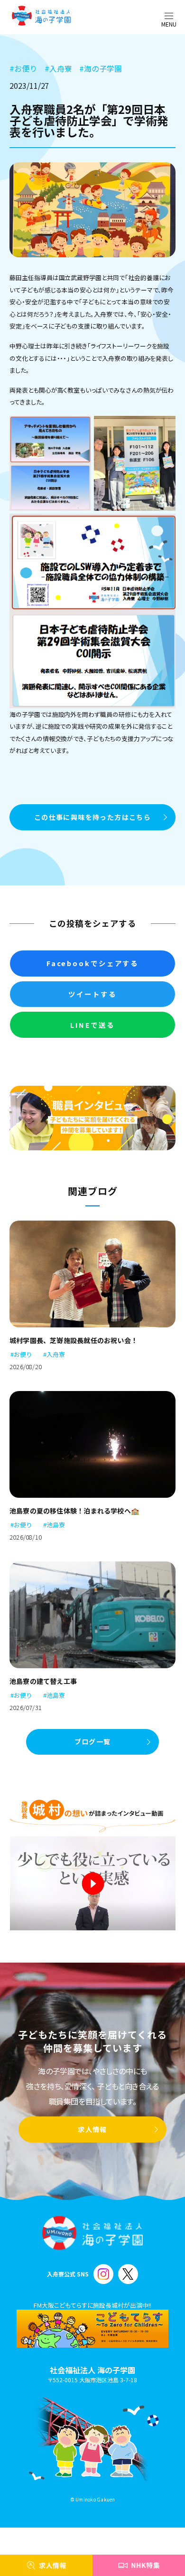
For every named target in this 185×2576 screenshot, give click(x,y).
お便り (23, 68)
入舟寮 (58, 68)
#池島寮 (54, 1525)
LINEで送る (92, 1025)
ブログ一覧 (93, 1741)
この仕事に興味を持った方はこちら (92, 817)
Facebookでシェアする (92, 963)
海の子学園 (101, 68)
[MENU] (169, 16)
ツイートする (92, 994)
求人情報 (92, 2129)
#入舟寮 (54, 1354)
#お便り (21, 1354)
